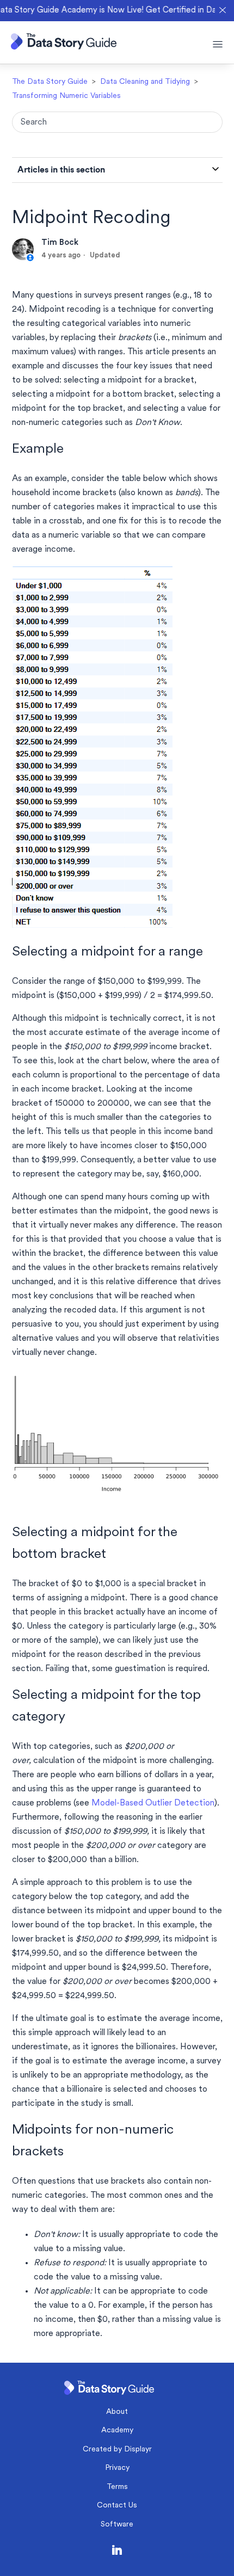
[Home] (64, 47)
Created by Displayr (117, 2449)
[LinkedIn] (117, 2552)
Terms (117, 2487)
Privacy (117, 2468)
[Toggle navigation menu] (218, 45)
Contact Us (117, 2506)
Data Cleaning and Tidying (145, 82)
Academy (117, 2430)
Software (117, 2525)
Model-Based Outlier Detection (153, 1803)
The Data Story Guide (50, 82)
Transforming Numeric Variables (66, 96)
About (117, 2412)
